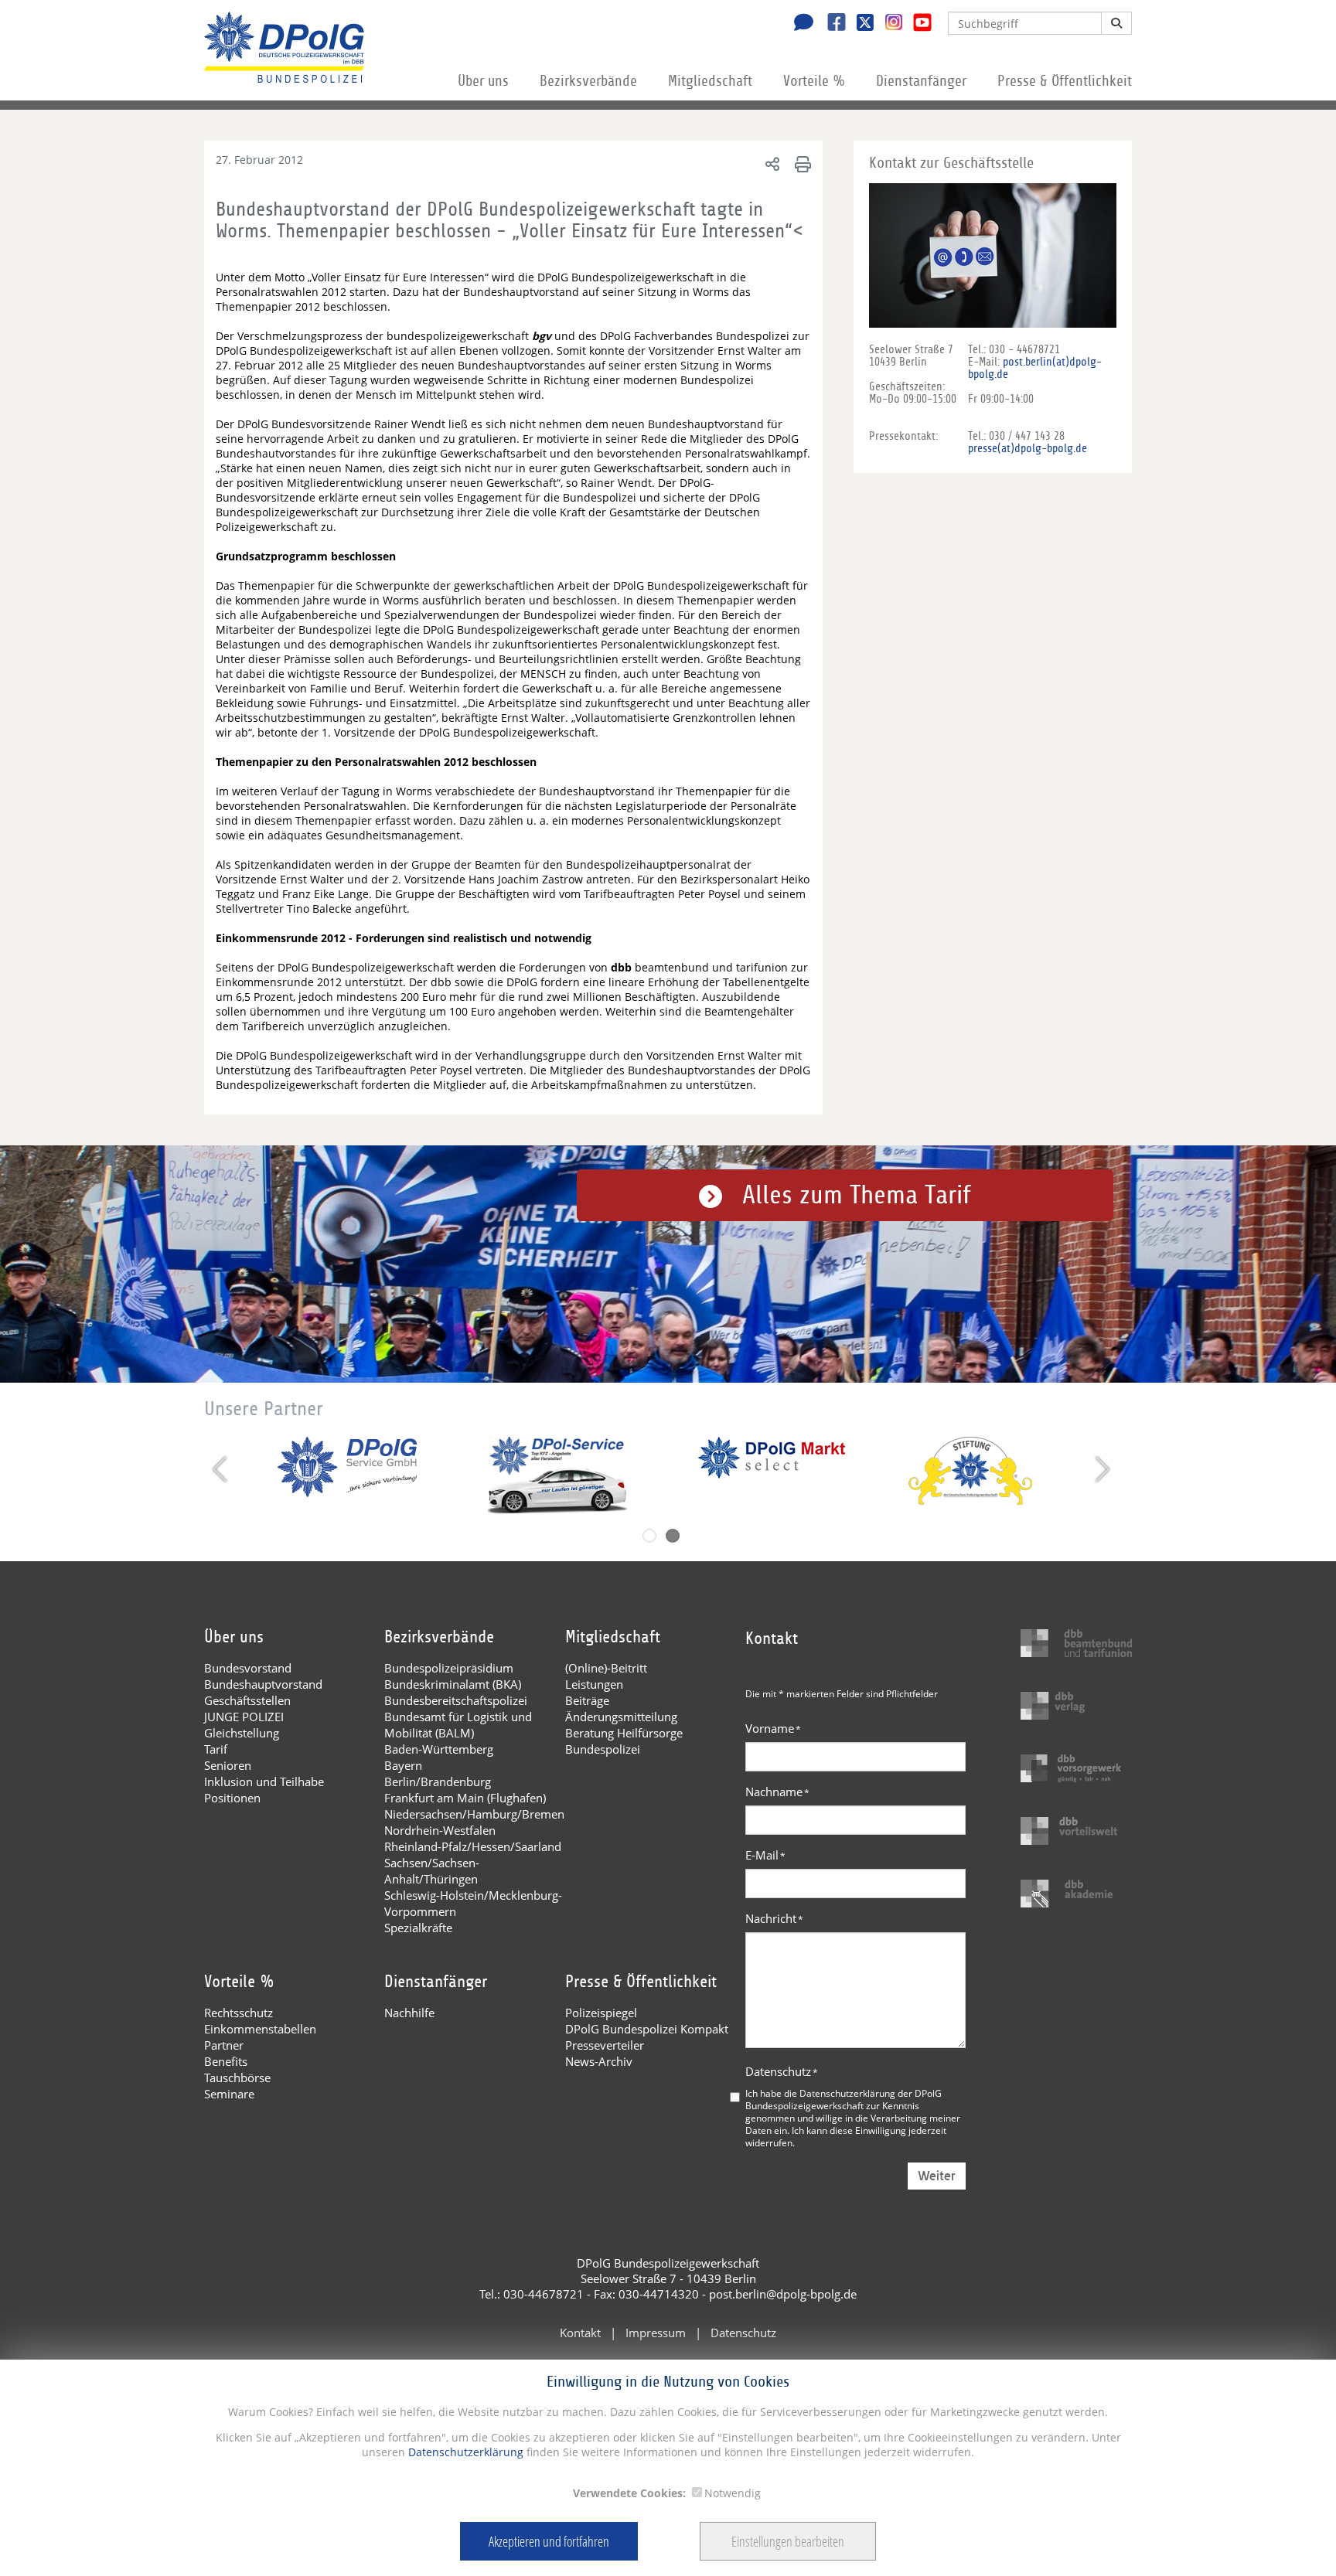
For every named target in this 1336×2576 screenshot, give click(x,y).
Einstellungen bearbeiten (788, 2541)
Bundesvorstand (248, 1668)
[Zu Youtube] (917, 24)
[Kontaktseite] (799, 24)
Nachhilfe (409, 2013)
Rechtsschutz (239, 2013)
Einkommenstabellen (260, 2029)
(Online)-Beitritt (606, 1668)
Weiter (937, 2176)
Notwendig (733, 2493)
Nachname (777, 1792)
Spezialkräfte (418, 1928)
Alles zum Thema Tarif (857, 1195)
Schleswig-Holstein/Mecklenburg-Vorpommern (473, 1903)
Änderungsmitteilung (621, 1717)
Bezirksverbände (588, 81)
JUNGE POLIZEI (244, 1717)
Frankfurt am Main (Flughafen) (465, 1798)
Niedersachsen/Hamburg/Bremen (474, 1814)
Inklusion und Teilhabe (264, 1781)
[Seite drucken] (801, 163)
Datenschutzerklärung (464, 2452)
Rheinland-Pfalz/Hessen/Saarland (473, 1846)
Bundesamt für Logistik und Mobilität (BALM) (458, 1725)
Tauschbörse (237, 2077)
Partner (224, 2045)
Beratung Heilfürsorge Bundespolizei (624, 1741)
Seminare (229, 2094)
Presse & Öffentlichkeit (1065, 81)
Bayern (403, 1765)
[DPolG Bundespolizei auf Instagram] (888, 22)
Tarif (216, 1749)
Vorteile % (814, 81)
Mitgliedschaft (710, 81)
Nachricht (774, 1918)
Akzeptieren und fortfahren (549, 2541)
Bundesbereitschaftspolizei (456, 1700)
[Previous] (222, 1469)
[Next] (1101, 1469)
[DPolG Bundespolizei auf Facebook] (831, 24)
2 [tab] (673, 1536)
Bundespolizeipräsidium (449, 1668)
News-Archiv (599, 2061)
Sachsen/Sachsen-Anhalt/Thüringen (432, 1871)
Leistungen (594, 1684)
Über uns (483, 81)
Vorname (773, 1728)
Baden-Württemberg (439, 1749)
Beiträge (587, 1700)
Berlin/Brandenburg (438, 1781)
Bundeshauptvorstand (263, 1684)
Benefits (226, 2061)
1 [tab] (649, 1536)
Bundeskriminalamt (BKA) (453, 1684)
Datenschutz (782, 2071)
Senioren (228, 1765)
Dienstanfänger (921, 81)
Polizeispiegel (601, 2013)
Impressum (656, 2333)
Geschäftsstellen (247, 1700)
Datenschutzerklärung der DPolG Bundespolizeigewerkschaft (844, 2099)
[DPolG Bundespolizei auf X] (859, 24)
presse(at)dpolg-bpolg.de (1028, 448)
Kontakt (580, 2333)
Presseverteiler (605, 2045)
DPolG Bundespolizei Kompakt (647, 2029)
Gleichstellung (242, 1733)
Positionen (232, 1798)
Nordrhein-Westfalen (440, 1830)
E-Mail (765, 1855)
